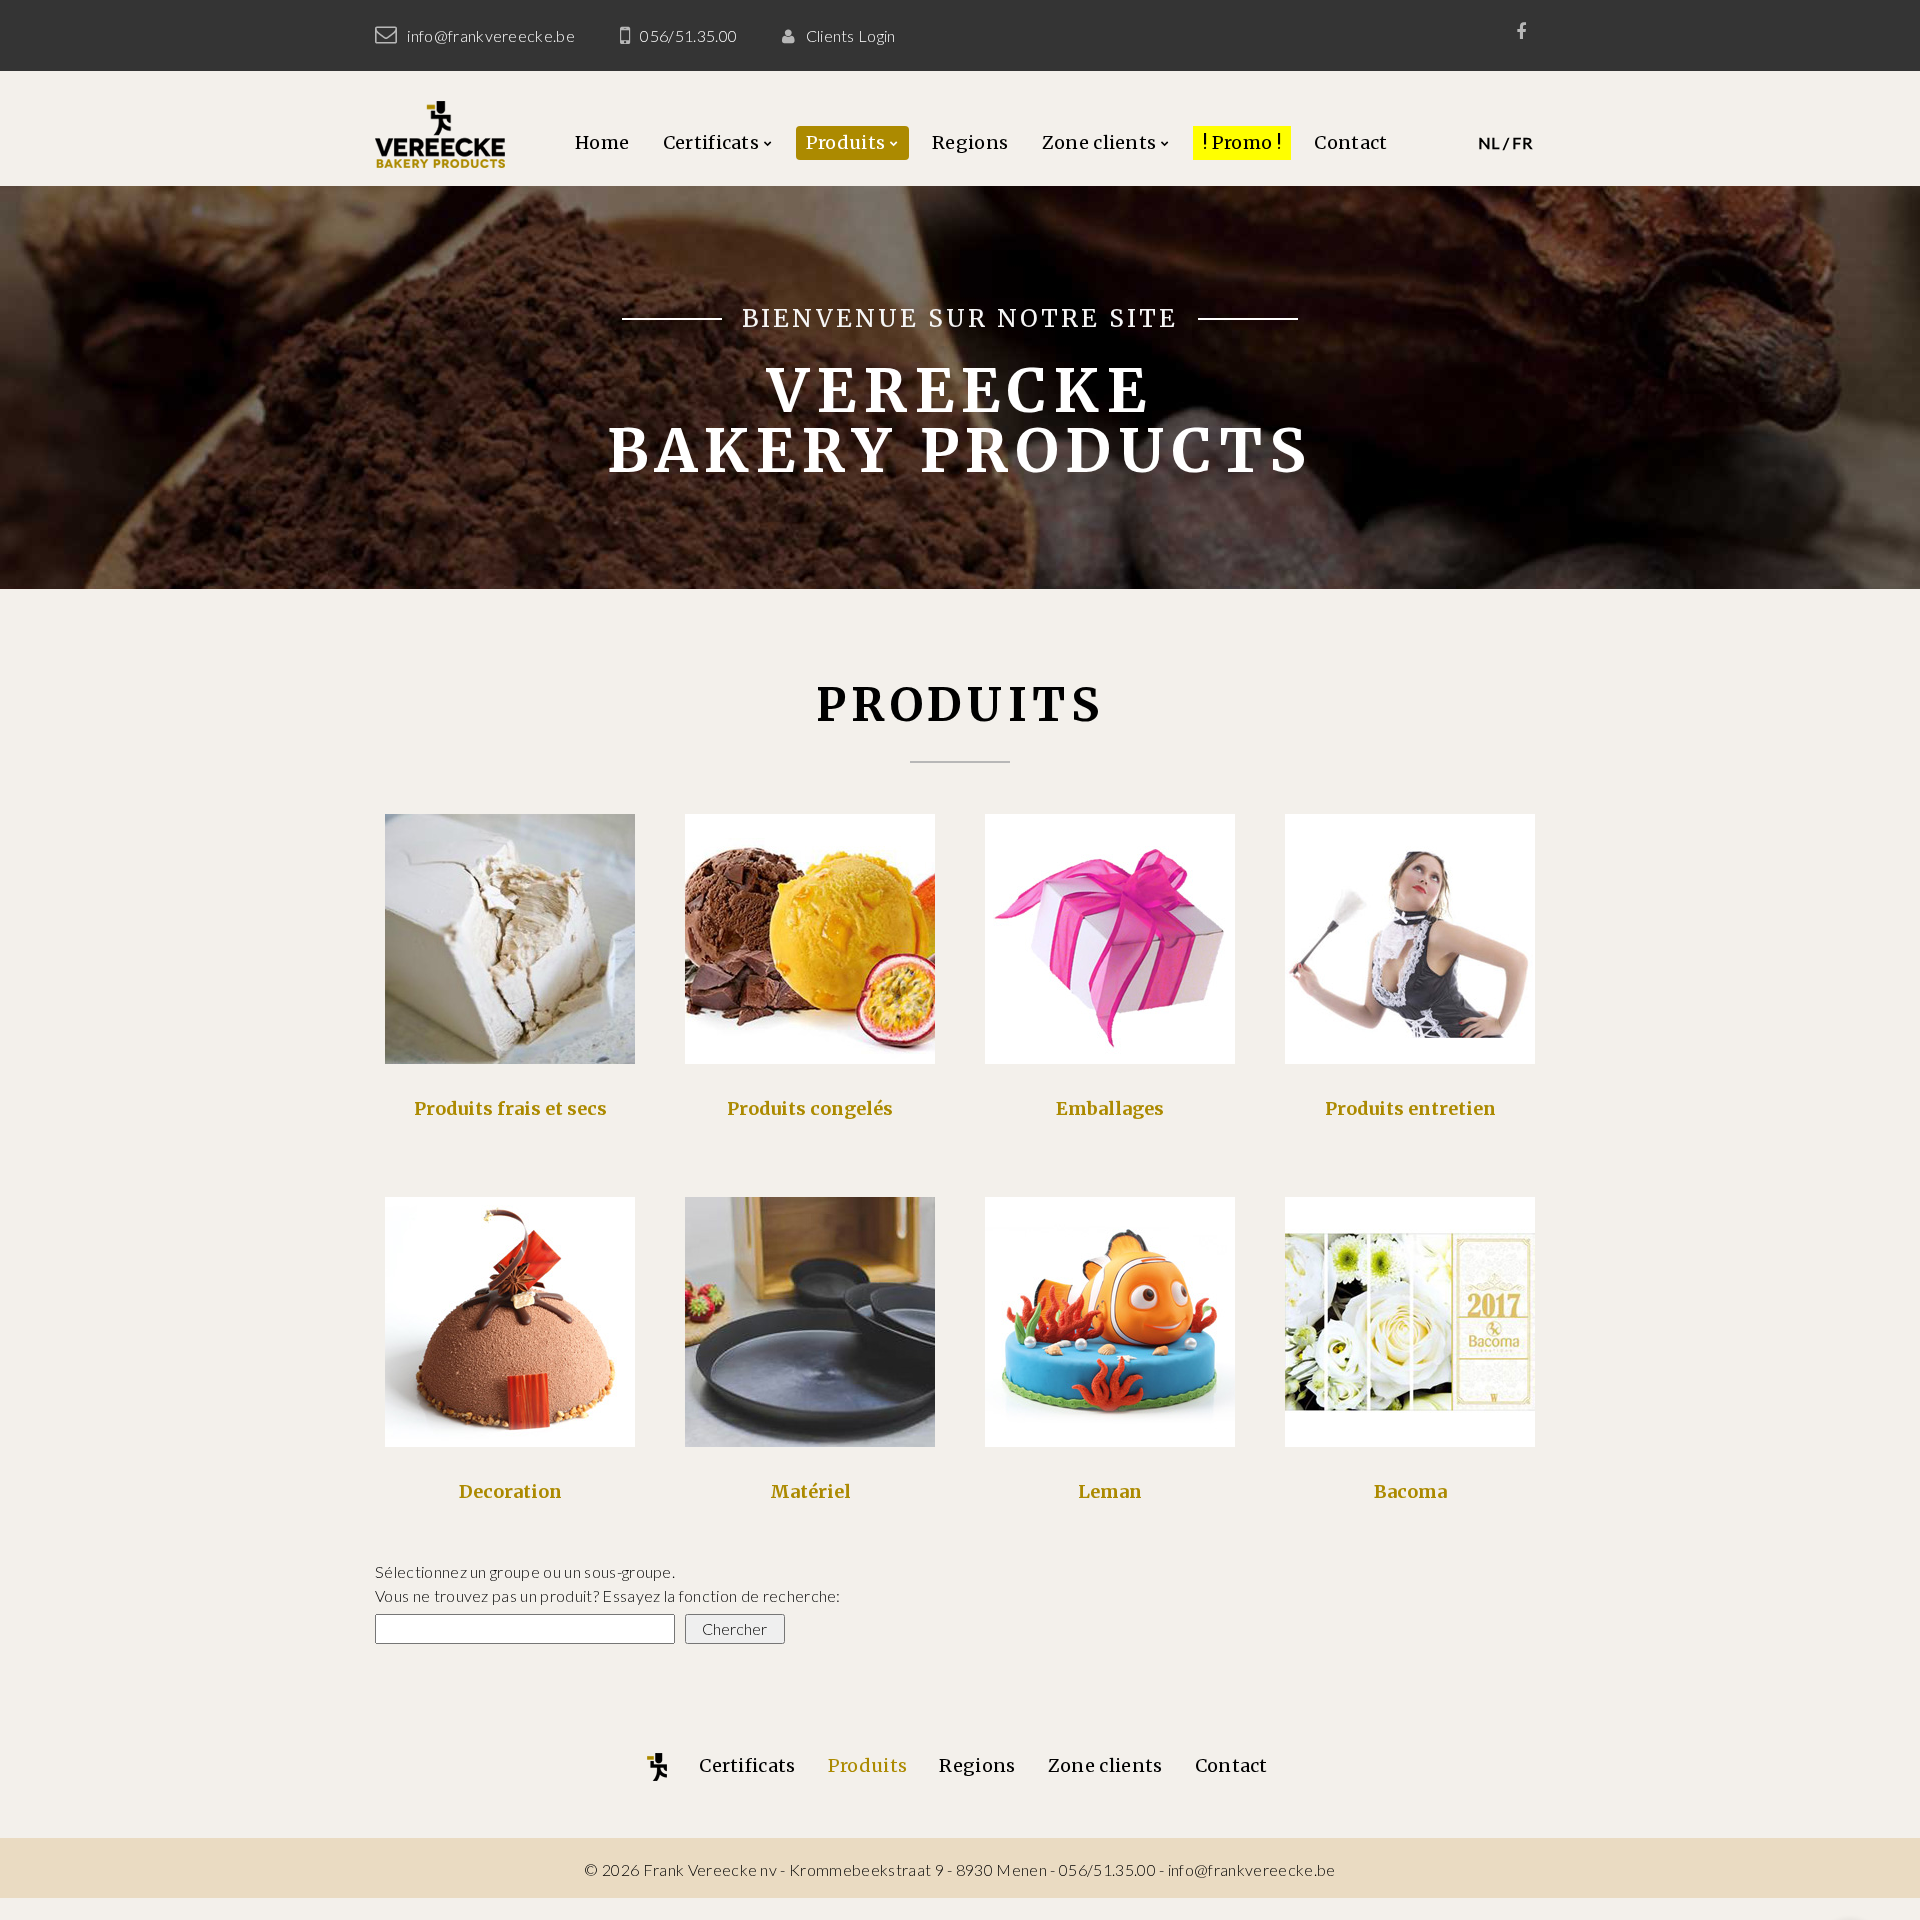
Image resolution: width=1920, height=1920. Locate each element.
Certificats (711, 142)
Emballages (1110, 1108)
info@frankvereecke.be (491, 35)
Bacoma (1410, 1491)
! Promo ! (1242, 142)
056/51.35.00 (688, 35)
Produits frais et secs (510, 1108)
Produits (846, 142)
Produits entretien (1410, 1108)
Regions (970, 142)
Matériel (810, 1491)
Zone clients (1099, 142)
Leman (1110, 1491)
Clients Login (851, 35)
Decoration (510, 1491)
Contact (1350, 142)
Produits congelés (810, 1108)
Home (602, 142)
